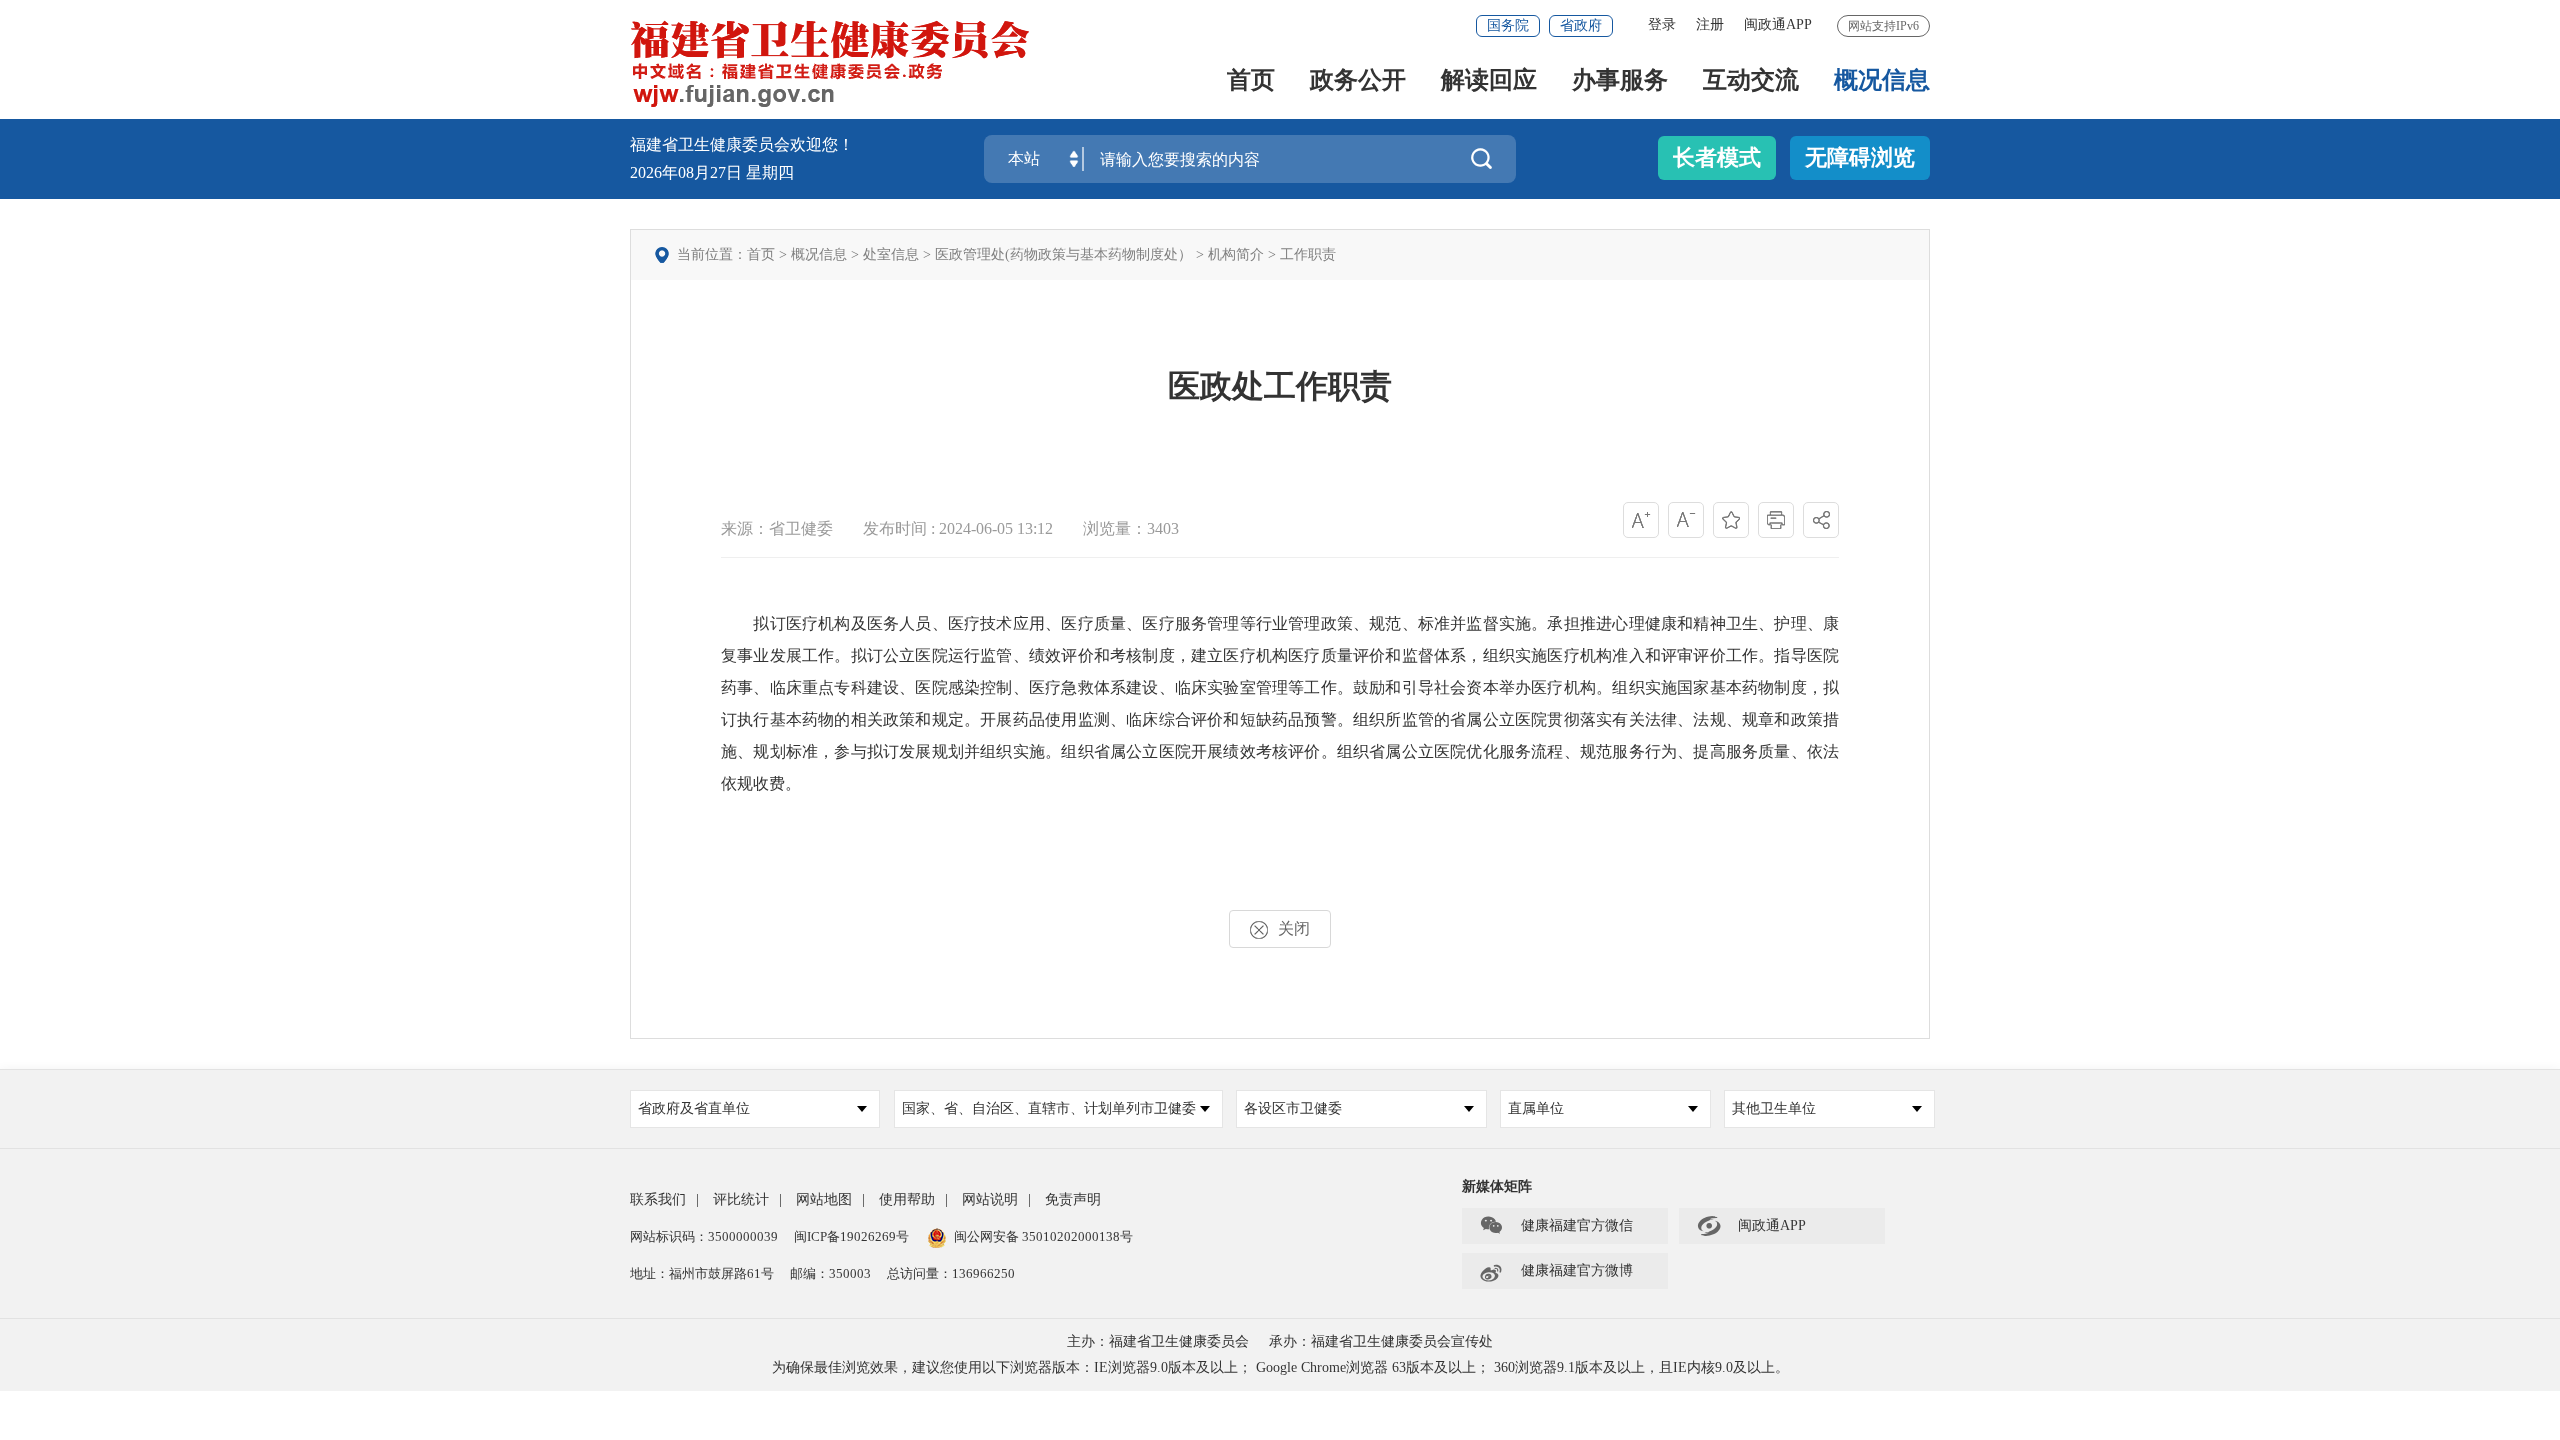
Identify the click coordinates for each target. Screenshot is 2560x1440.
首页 (1251, 81)
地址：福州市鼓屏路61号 (702, 1273)
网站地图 (824, 1199)
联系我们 (658, 1199)
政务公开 (1358, 81)
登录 (1662, 24)
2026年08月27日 (688, 172)
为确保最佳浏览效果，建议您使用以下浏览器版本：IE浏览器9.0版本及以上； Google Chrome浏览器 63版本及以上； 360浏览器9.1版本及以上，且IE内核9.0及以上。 (1280, 1367)
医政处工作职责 (1280, 386)
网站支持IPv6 (1883, 26)
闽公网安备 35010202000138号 (1043, 1236)
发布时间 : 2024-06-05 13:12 (958, 528)
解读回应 (1489, 81)
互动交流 (1751, 81)
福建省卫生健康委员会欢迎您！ (742, 144)
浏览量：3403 (1131, 528)
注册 (1710, 24)
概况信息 (1882, 81)
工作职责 (1308, 254)
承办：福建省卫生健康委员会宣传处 (1381, 1341)
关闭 (1294, 928)
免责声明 (1073, 1199)
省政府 (1581, 25)
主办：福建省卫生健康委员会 (1158, 1341)
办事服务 (1620, 81)
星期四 (770, 172)
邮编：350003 (830, 1273)
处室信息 (891, 254)
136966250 (983, 1273)
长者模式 (1717, 157)
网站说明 (990, 1199)
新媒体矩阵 (1497, 1186)
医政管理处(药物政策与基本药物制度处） (1063, 254)
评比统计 (741, 1199)
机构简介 (1236, 254)
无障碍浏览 (1860, 157)
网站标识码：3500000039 (704, 1236)
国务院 (1508, 25)
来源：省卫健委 (777, 528)
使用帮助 (907, 1199)
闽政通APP (1778, 24)
